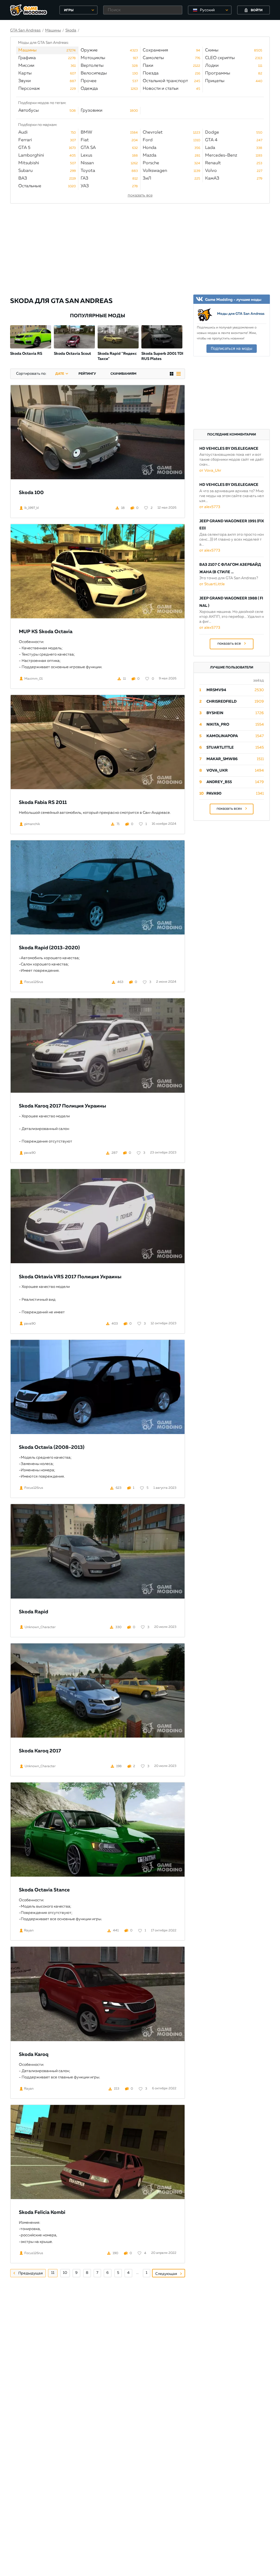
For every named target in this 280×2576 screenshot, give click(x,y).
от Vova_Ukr (210, 471)
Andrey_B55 (219, 782)
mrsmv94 (216, 690)
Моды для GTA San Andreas (241, 314)
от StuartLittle (212, 584)
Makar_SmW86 (222, 759)
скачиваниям (123, 374)
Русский (207, 10)
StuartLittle (220, 748)
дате (60, 374)
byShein (215, 713)
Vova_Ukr (217, 771)
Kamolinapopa (222, 736)
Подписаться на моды (232, 348)
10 (65, 2273)
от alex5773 (210, 507)
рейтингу (87, 374)
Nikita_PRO (218, 725)
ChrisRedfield (221, 702)
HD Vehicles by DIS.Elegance (229, 449)
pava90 (214, 794)
